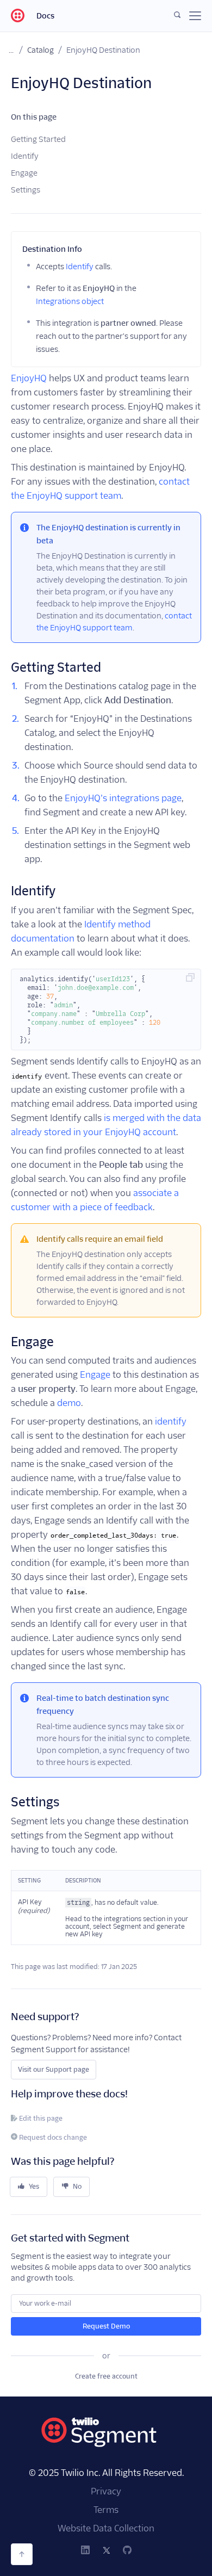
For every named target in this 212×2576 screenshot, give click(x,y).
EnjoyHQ (29, 378)
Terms (106, 2510)
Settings (26, 190)
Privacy (106, 2491)
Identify (25, 156)
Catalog (40, 50)
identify (171, 1422)
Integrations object (70, 301)
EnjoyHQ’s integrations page (123, 798)
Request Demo (106, 2326)
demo (69, 1403)
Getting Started (38, 139)
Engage (24, 173)
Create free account (106, 2376)
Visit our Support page (54, 2069)
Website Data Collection (106, 2528)
